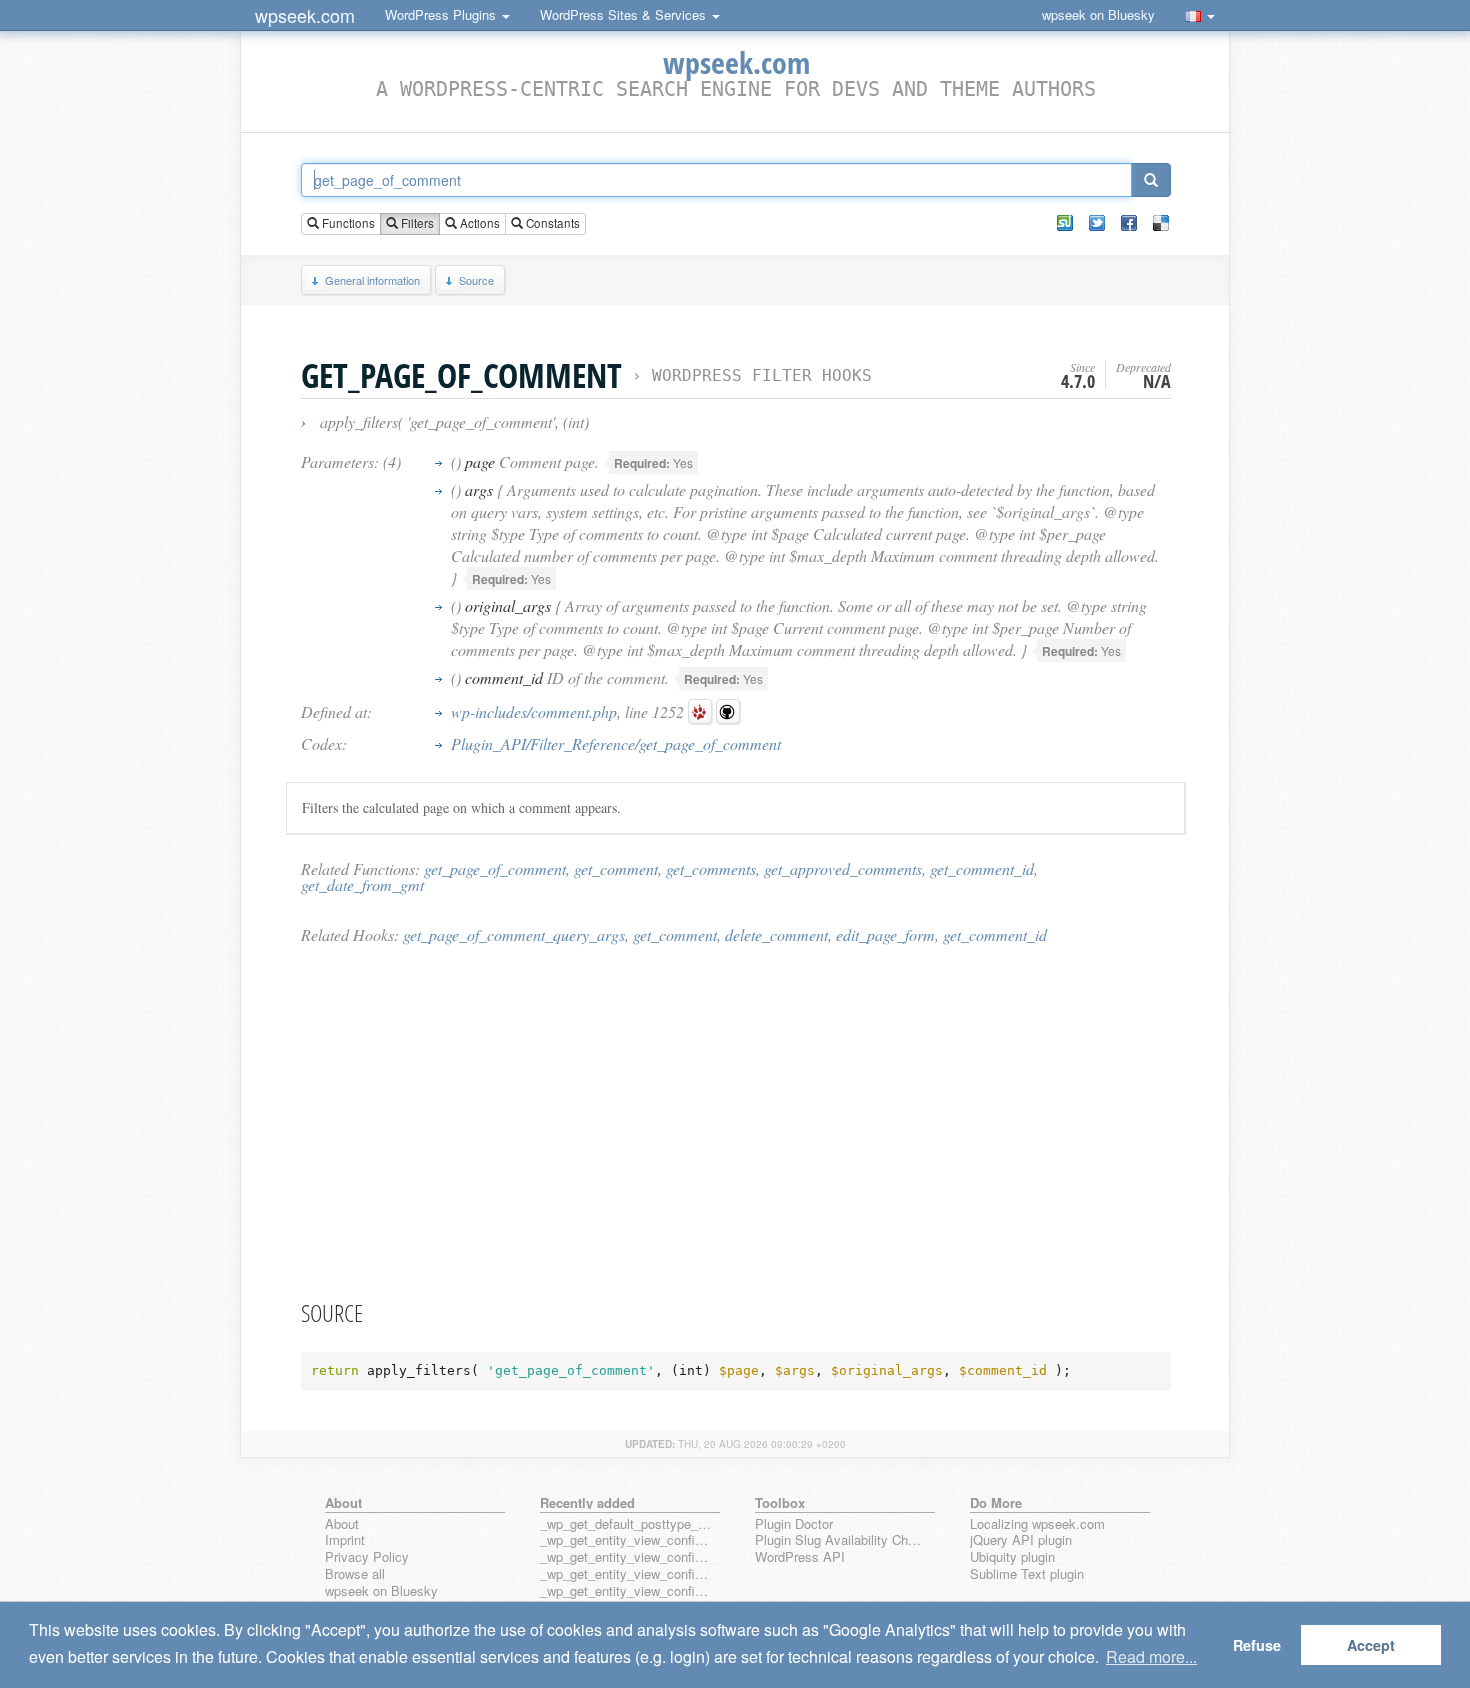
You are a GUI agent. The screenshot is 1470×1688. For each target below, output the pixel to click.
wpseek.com (305, 15)
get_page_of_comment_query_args (514, 934)
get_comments (711, 868)
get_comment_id (982, 868)
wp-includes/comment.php (534, 711)
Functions (347, 223)
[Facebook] (1129, 223)
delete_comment (776, 934)
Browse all (355, 1574)
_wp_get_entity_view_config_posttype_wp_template (626, 1574)
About (342, 1524)
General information (372, 280)
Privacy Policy (367, 1557)
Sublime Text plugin (1027, 1574)
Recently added (587, 1502)
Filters (416, 223)
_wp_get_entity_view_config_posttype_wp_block (626, 1557)
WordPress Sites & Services (625, 14)
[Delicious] (1161, 223)
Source (476, 280)
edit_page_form (885, 934)
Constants (551, 223)
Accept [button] (1371, 1645)
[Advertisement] (736, 1121)
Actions (478, 223)
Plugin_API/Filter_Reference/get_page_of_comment (616, 743)
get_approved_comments (843, 868)
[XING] (1065, 223)
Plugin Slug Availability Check (841, 1540)
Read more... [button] (1151, 1656)
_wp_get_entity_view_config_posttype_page (626, 1540)
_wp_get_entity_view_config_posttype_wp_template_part (626, 1591)
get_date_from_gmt (362, 884)
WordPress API (800, 1557)
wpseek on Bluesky (1098, 14)
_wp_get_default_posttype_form (626, 1524)
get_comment (616, 868)
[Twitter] (1097, 223)
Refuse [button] (1257, 1645)
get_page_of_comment (495, 868)
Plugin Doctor (794, 1524)
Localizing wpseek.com (1037, 1524)
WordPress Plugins (442, 14)
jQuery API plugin (1021, 1540)
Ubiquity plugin (1012, 1557)
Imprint (345, 1540)
